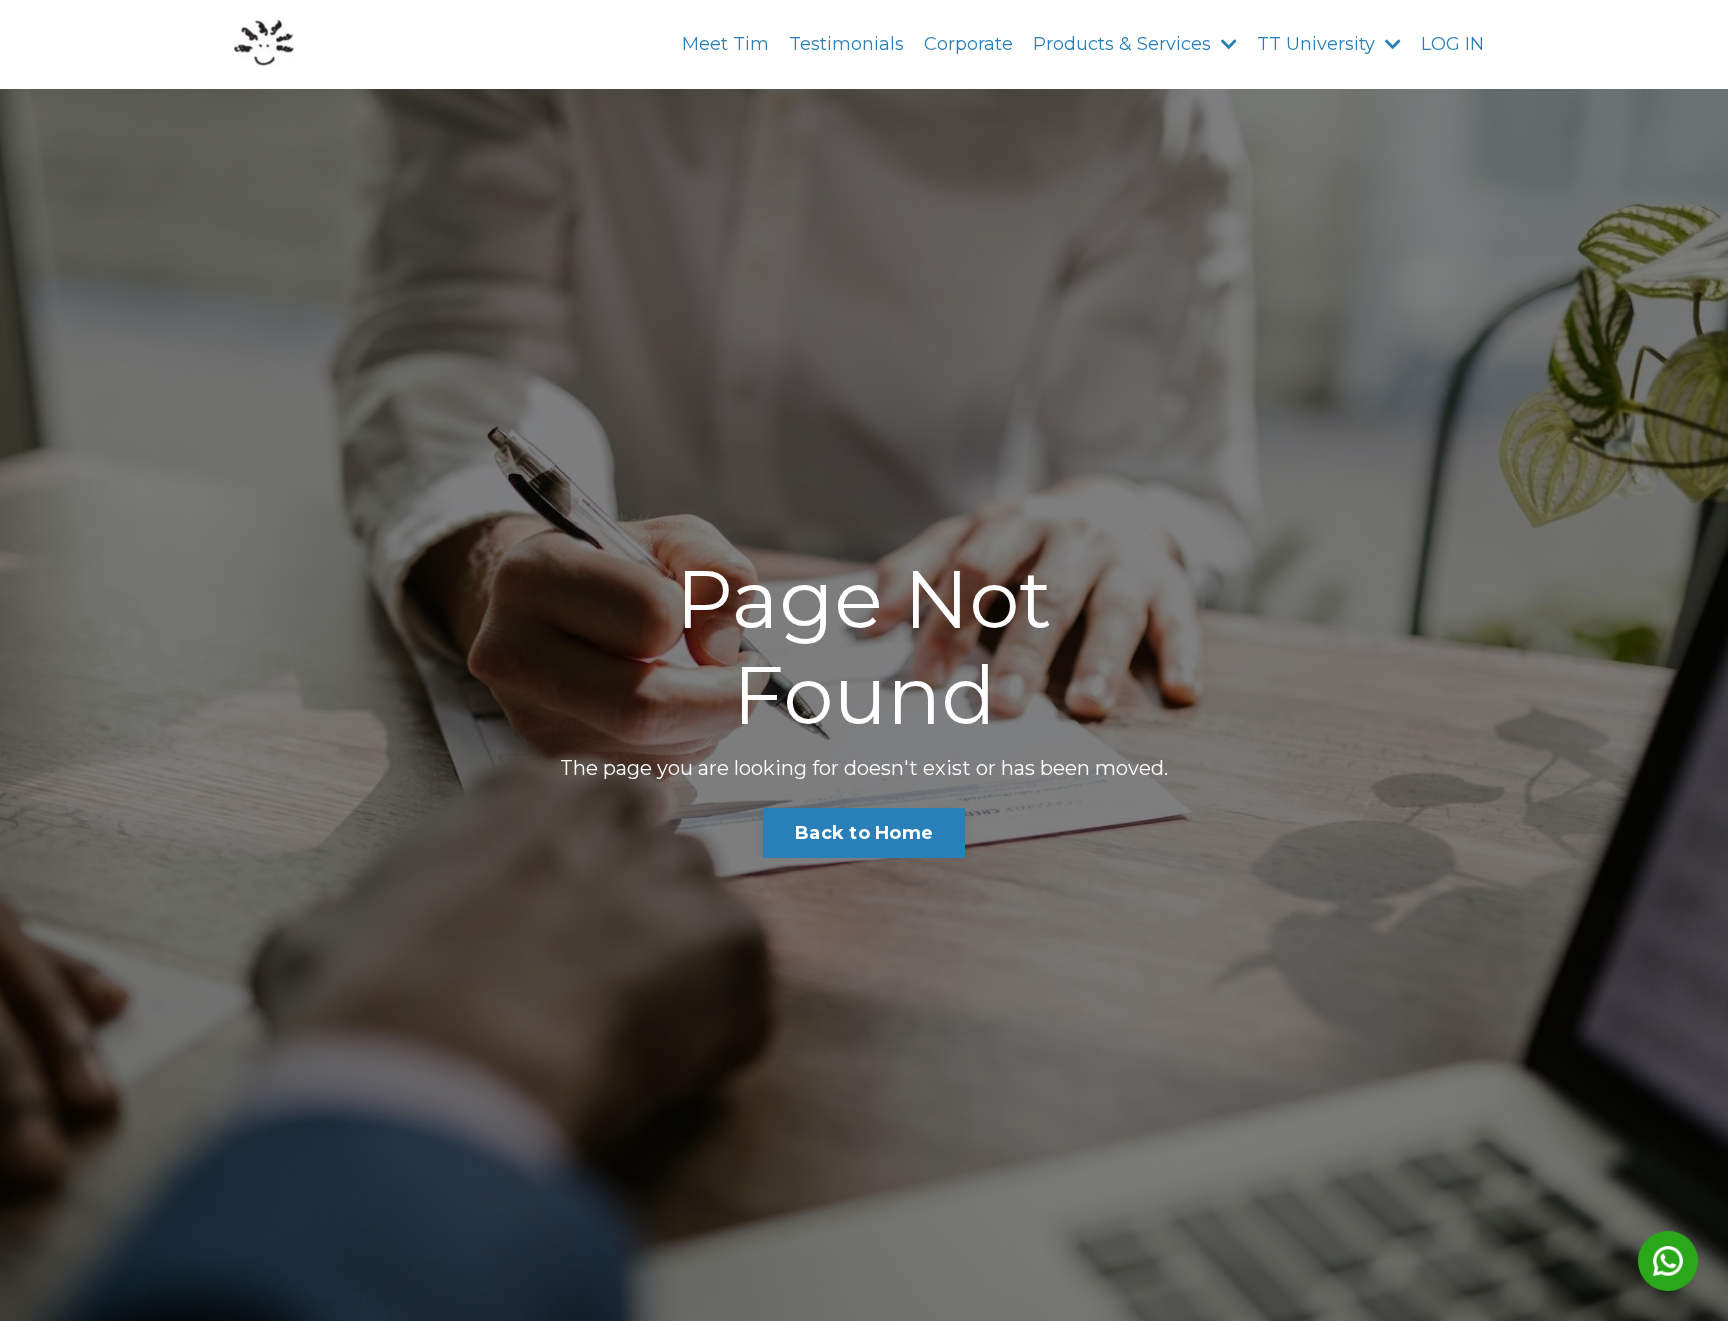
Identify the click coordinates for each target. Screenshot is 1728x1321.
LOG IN (1452, 44)
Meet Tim (725, 44)
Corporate (968, 44)
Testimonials (846, 44)
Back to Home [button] (864, 833)
